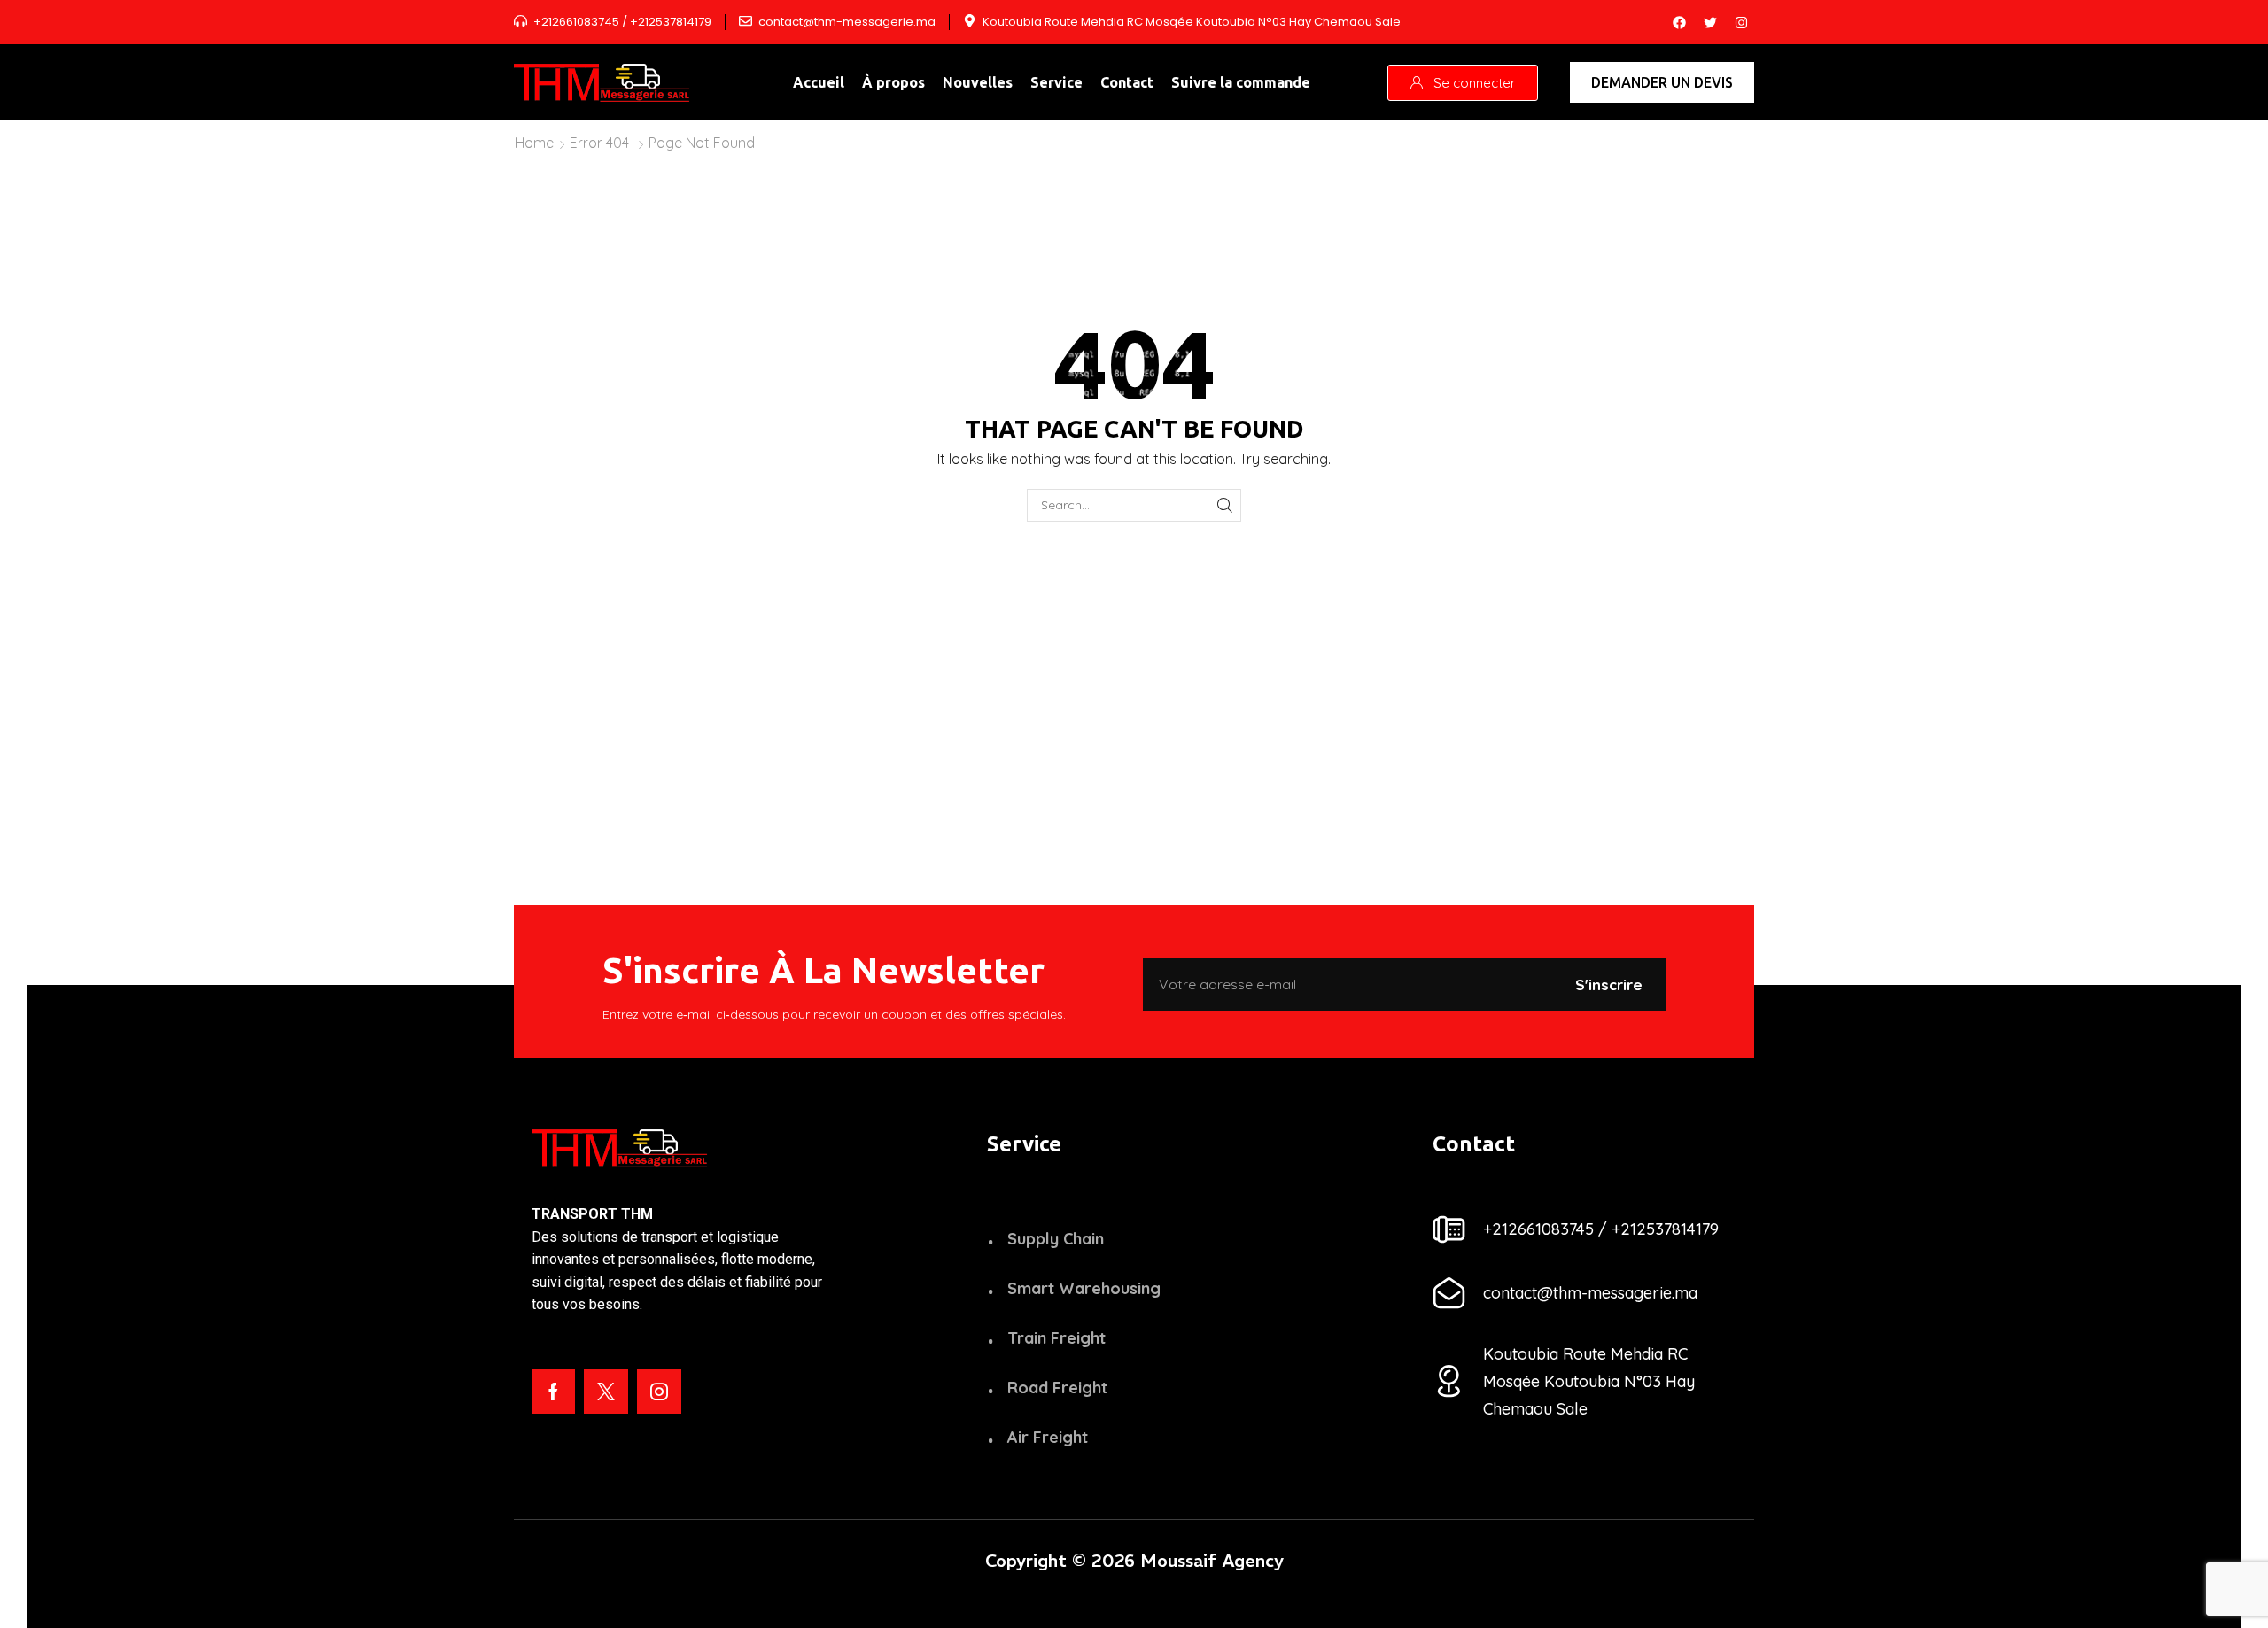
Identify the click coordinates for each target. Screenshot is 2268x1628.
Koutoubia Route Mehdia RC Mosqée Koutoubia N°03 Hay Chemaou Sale (1192, 22)
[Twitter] (1710, 22)
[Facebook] (1679, 22)
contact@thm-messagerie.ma (847, 22)
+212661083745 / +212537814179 (622, 22)
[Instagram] (1741, 22)
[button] (1463, 83)
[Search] (1225, 505)
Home (534, 143)
